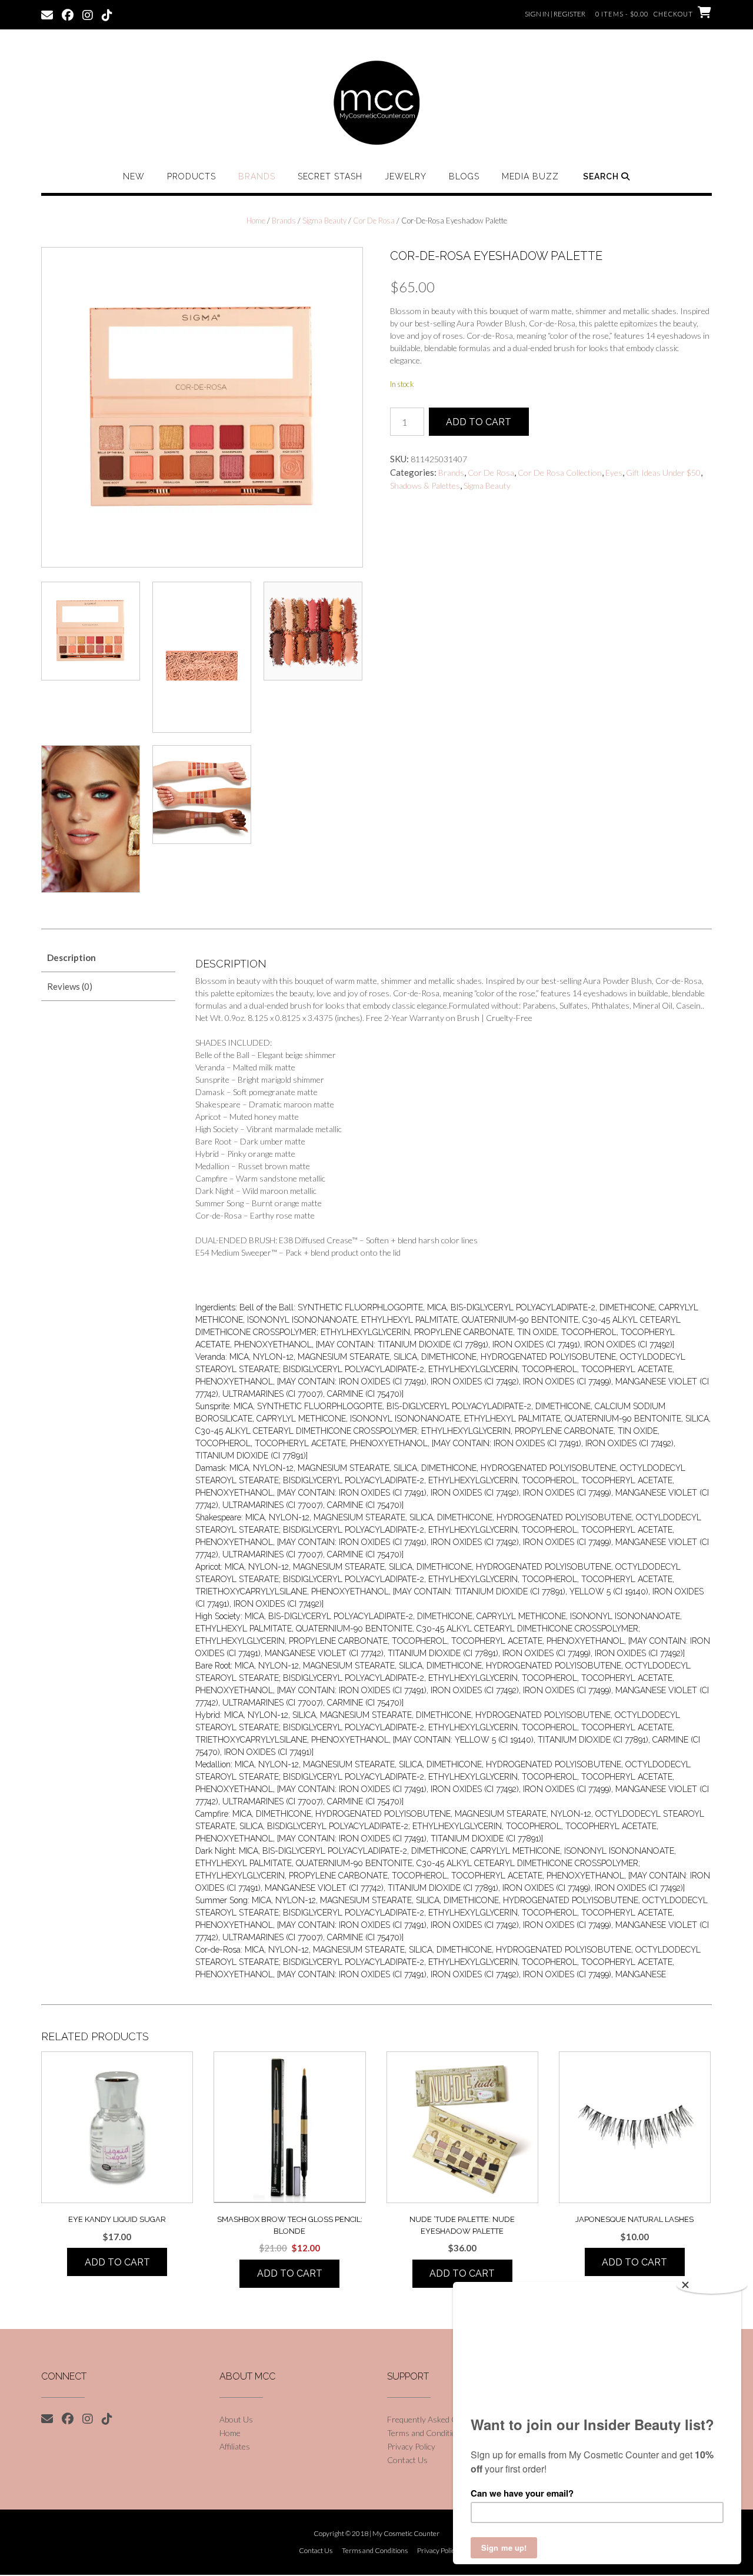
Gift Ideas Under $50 (663, 473)
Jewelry (406, 176)
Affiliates (235, 2446)
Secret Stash (330, 176)
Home (256, 221)
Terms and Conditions (426, 2433)
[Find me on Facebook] (68, 14)
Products (191, 176)
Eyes (614, 473)
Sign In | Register (555, 14)
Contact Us (407, 2460)
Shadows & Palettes (425, 485)
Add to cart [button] (117, 2262)
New (134, 176)
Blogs (464, 176)
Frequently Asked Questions (438, 2419)
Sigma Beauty (324, 221)
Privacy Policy (411, 2446)
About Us (236, 2419)
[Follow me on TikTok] (107, 14)
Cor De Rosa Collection (560, 473)
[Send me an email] (47, 14)
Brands (257, 176)
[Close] (712, 2285)
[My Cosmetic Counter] (376, 103)
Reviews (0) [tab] (70, 986)
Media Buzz (530, 176)
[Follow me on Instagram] (88, 14)
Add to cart (479, 422)
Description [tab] (71, 957)
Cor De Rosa (374, 221)
